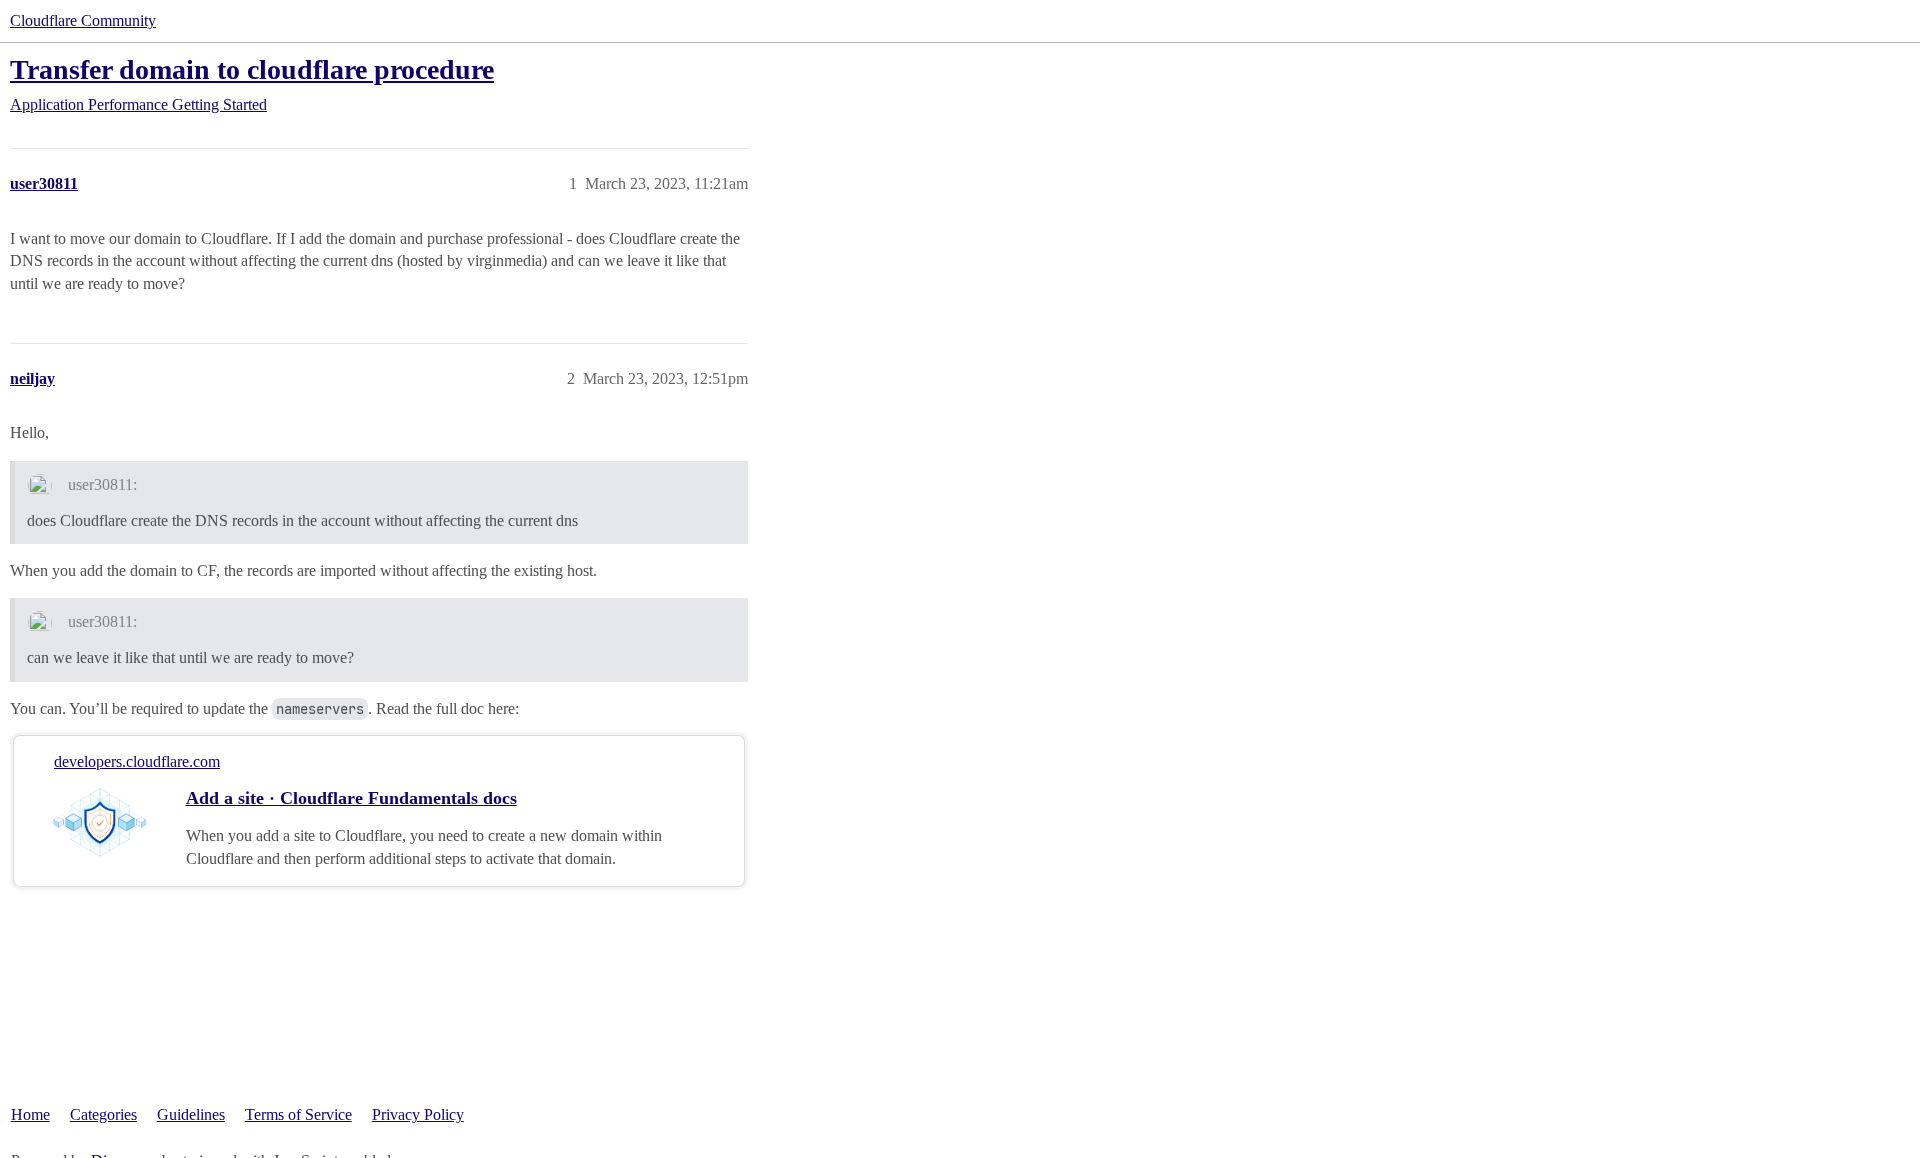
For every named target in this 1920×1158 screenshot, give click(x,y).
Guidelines (191, 1114)
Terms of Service (298, 1114)
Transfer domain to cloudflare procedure (252, 69)
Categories (103, 1114)
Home (30, 1114)
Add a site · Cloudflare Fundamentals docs (351, 798)
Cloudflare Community (83, 20)
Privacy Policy (418, 1114)
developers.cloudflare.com (137, 761)
